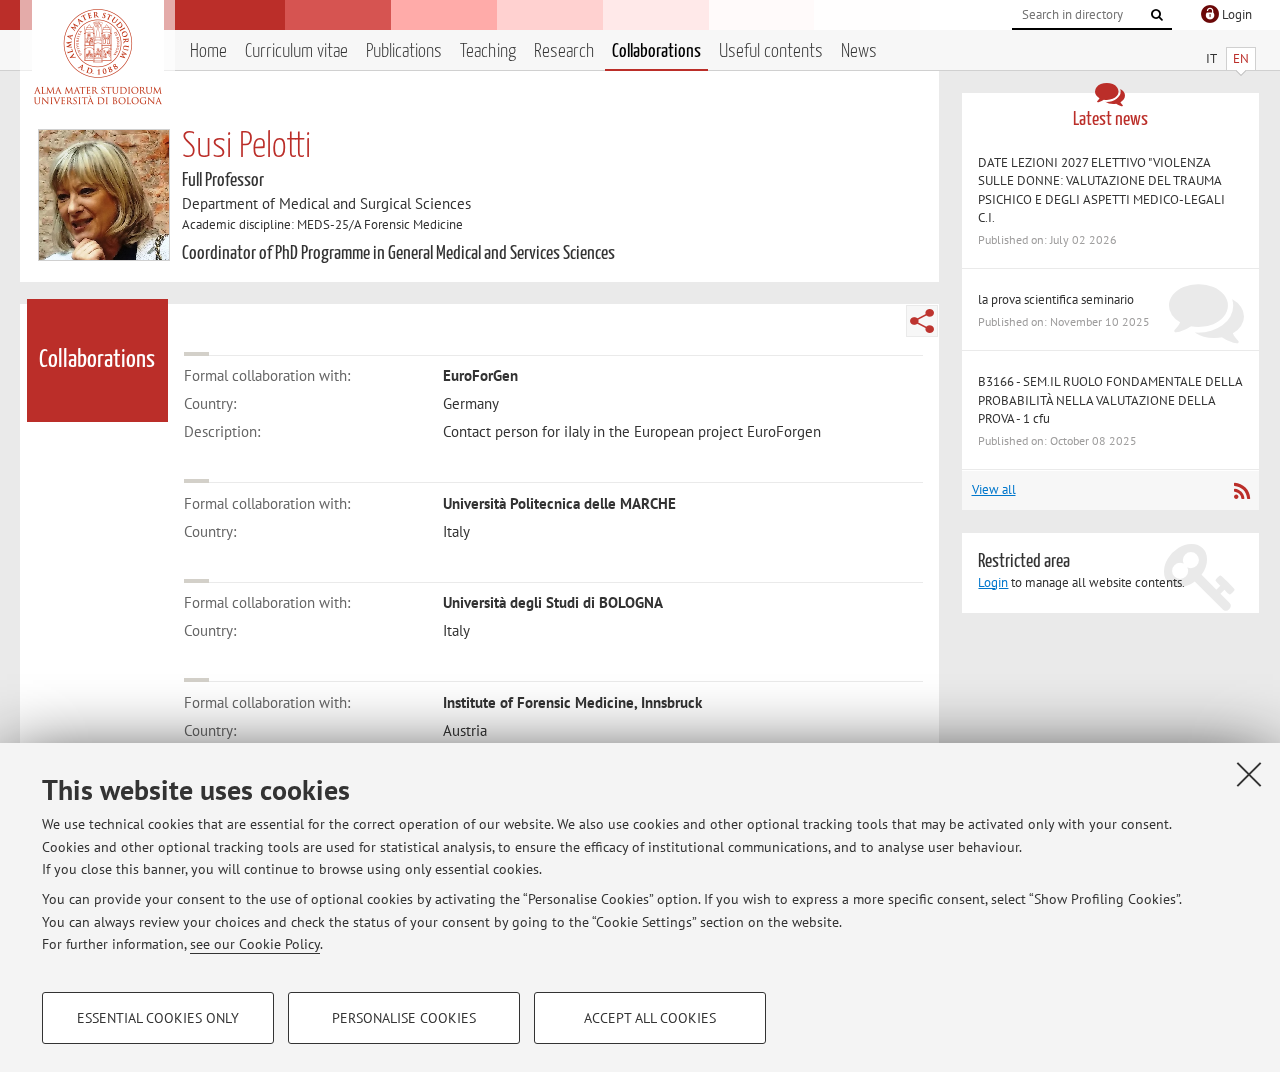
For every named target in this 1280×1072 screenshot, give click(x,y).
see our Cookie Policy (255, 944)
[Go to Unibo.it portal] (97, 57)
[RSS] (1241, 491)
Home (208, 51)
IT (1211, 58)
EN (1241, 58)
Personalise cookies (404, 1018)
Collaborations (656, 51)
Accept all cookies (650, 1018)
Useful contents (771, 51)
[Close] (1249, 774)
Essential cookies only (158, 1018)
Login (993, 582)
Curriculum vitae (296, 51)
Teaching (488, 51)
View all (994, 489)
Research (564, 51)
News (859, 51)
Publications (404, 51)
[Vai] (1157, 15)
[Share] (922, 321)
